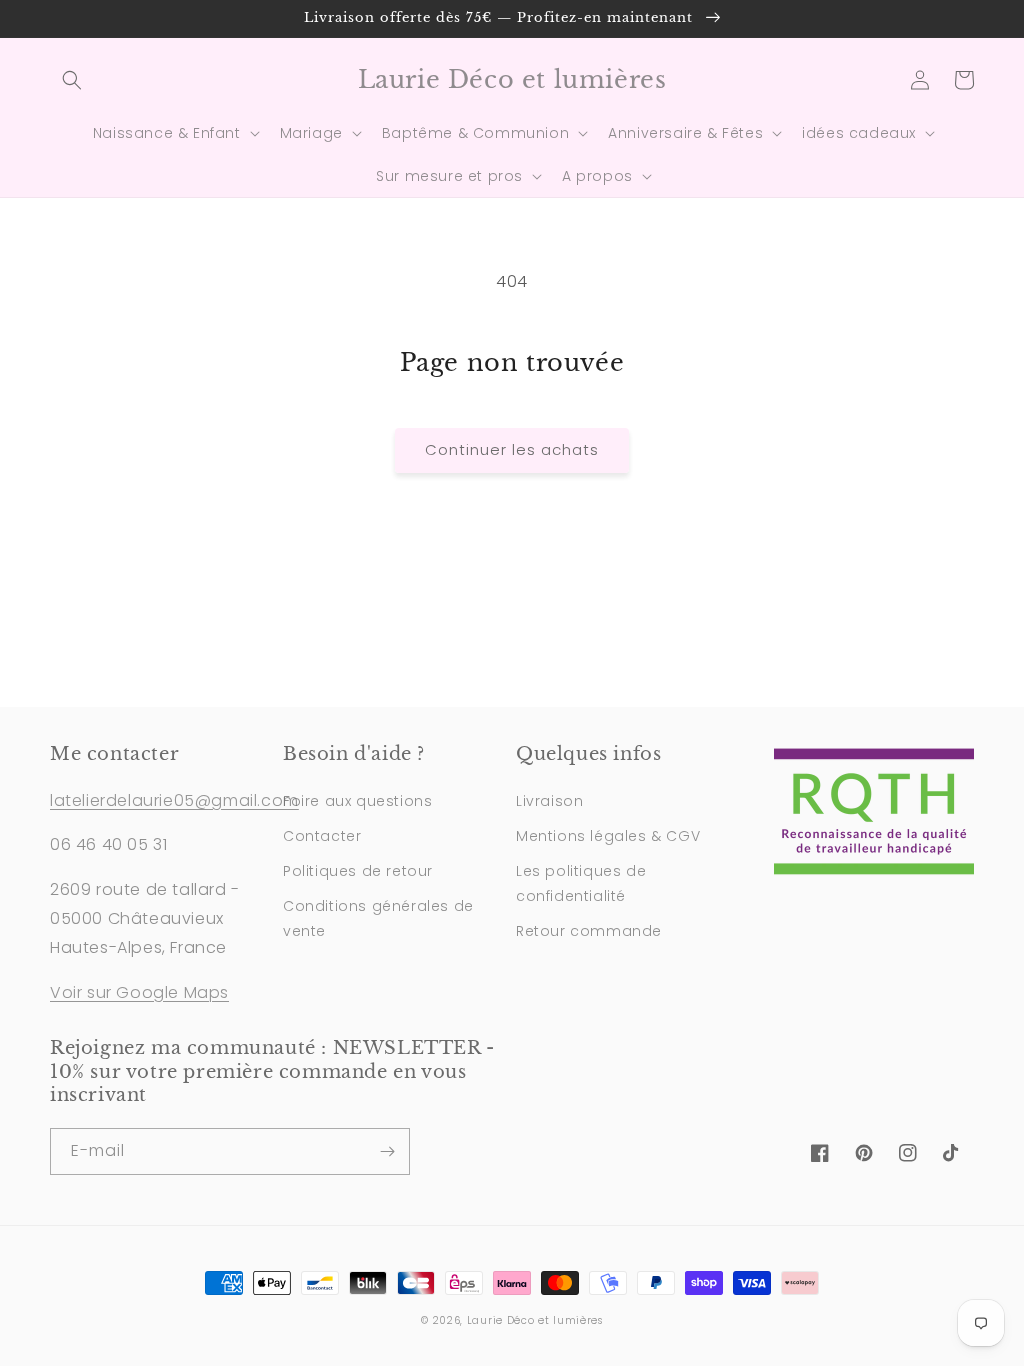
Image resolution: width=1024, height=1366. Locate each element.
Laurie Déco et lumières (535, 1320)
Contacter (322, 836)
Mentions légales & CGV (608, 836)
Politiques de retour (358, 871)
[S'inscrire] (387, 1151)
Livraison (549, 801)
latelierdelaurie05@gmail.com (174, 800)
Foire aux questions (357, 801)
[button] (72, 80)
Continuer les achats (512, 449)
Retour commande (589, 931)
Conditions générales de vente (378, 918)
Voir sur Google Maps (139, 992)
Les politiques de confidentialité (581, 883)
